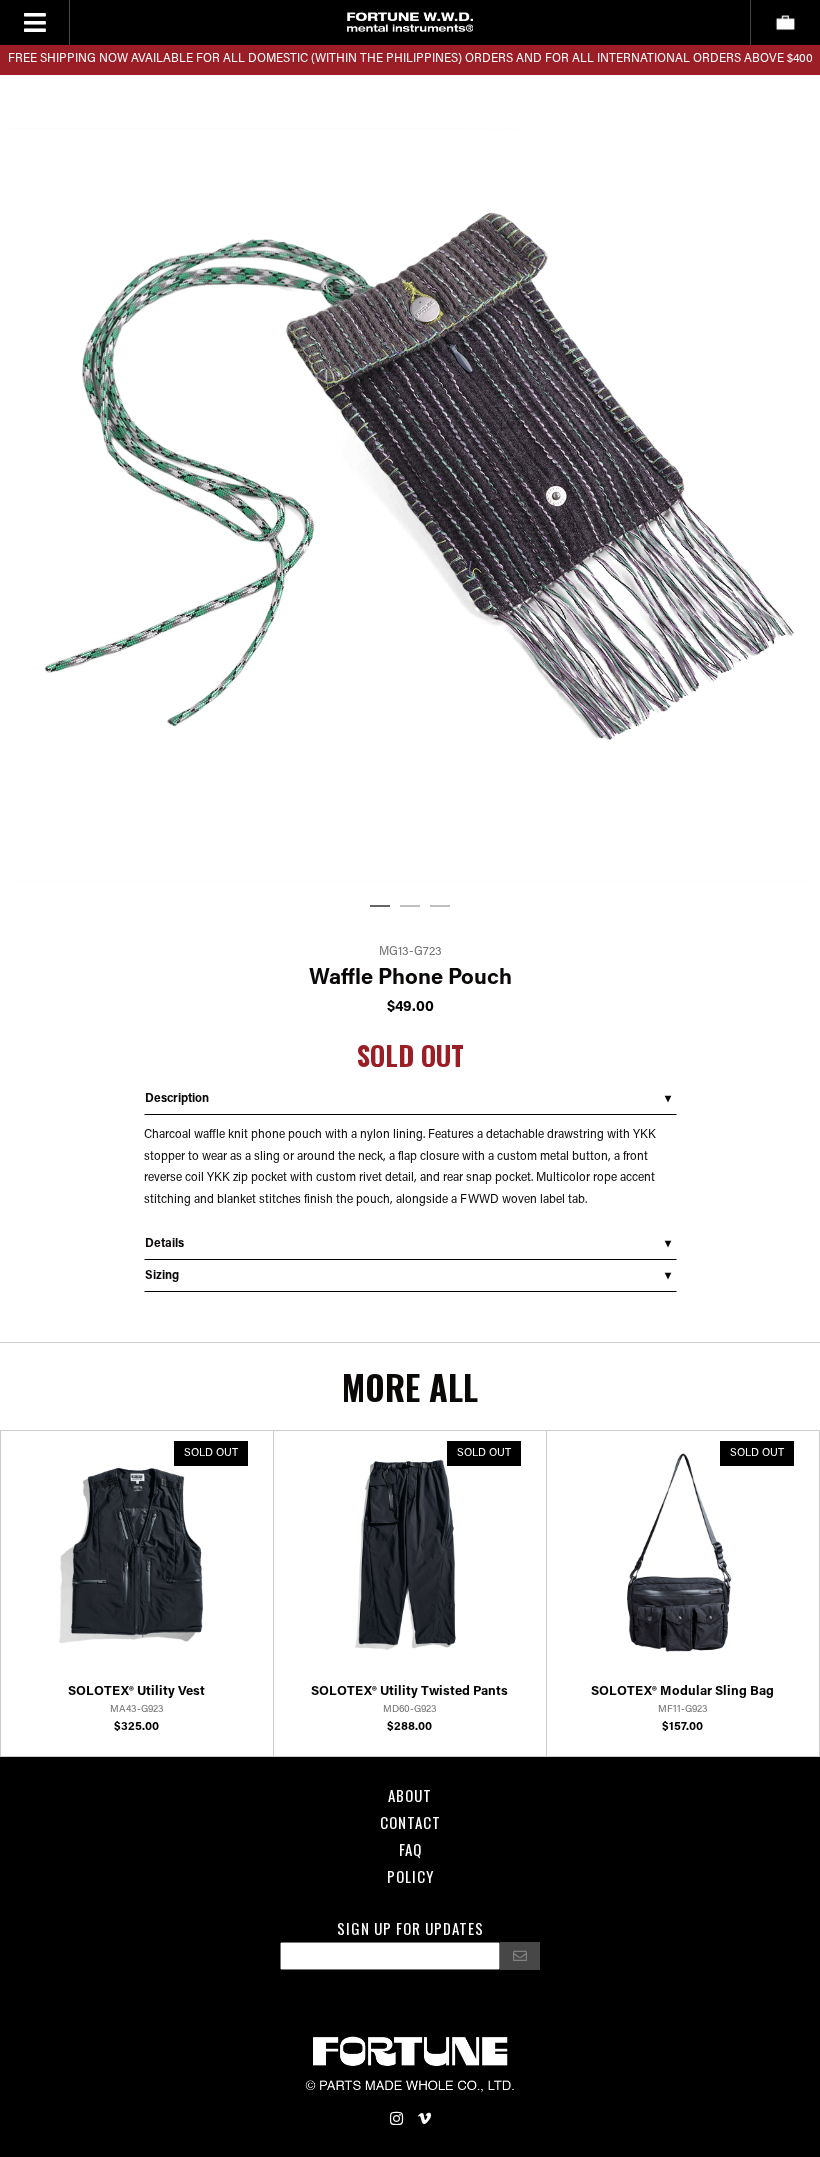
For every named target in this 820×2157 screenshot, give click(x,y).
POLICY (410, 1876)
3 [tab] (440, 907)
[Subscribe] (520, 1956)
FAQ (410, 1849)
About (410, 1795)
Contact (410, 1822)
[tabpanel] (410, 482)
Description (177, 1099)
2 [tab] (410, 907)
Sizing (162, 1276)
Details (164, 1244)
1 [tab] (380, 907)
